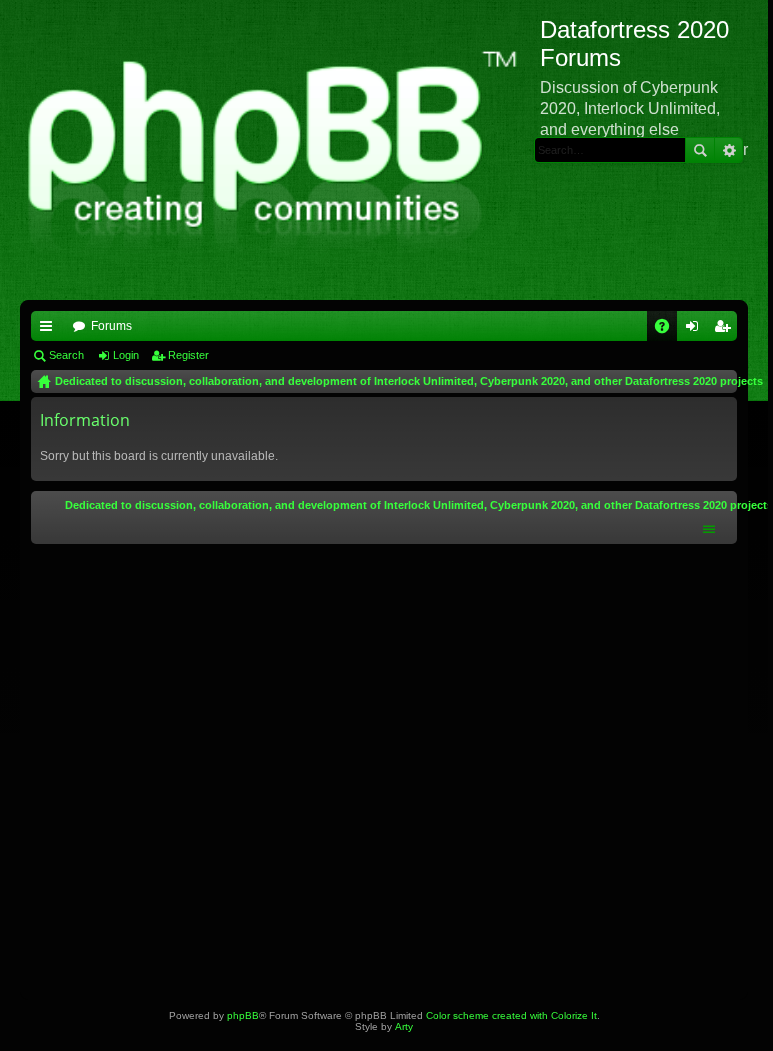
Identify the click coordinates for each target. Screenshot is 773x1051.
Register (188, 355)
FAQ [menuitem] (668, 330)
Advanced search (728, 150)
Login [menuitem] (696, 330)
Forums (111, 326)
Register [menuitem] (726, 330)
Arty (404, 1026)
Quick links (50, 330)
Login (126, 355)
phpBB (243, 1015)
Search (700, 150)
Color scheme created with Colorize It (511, 1015)
